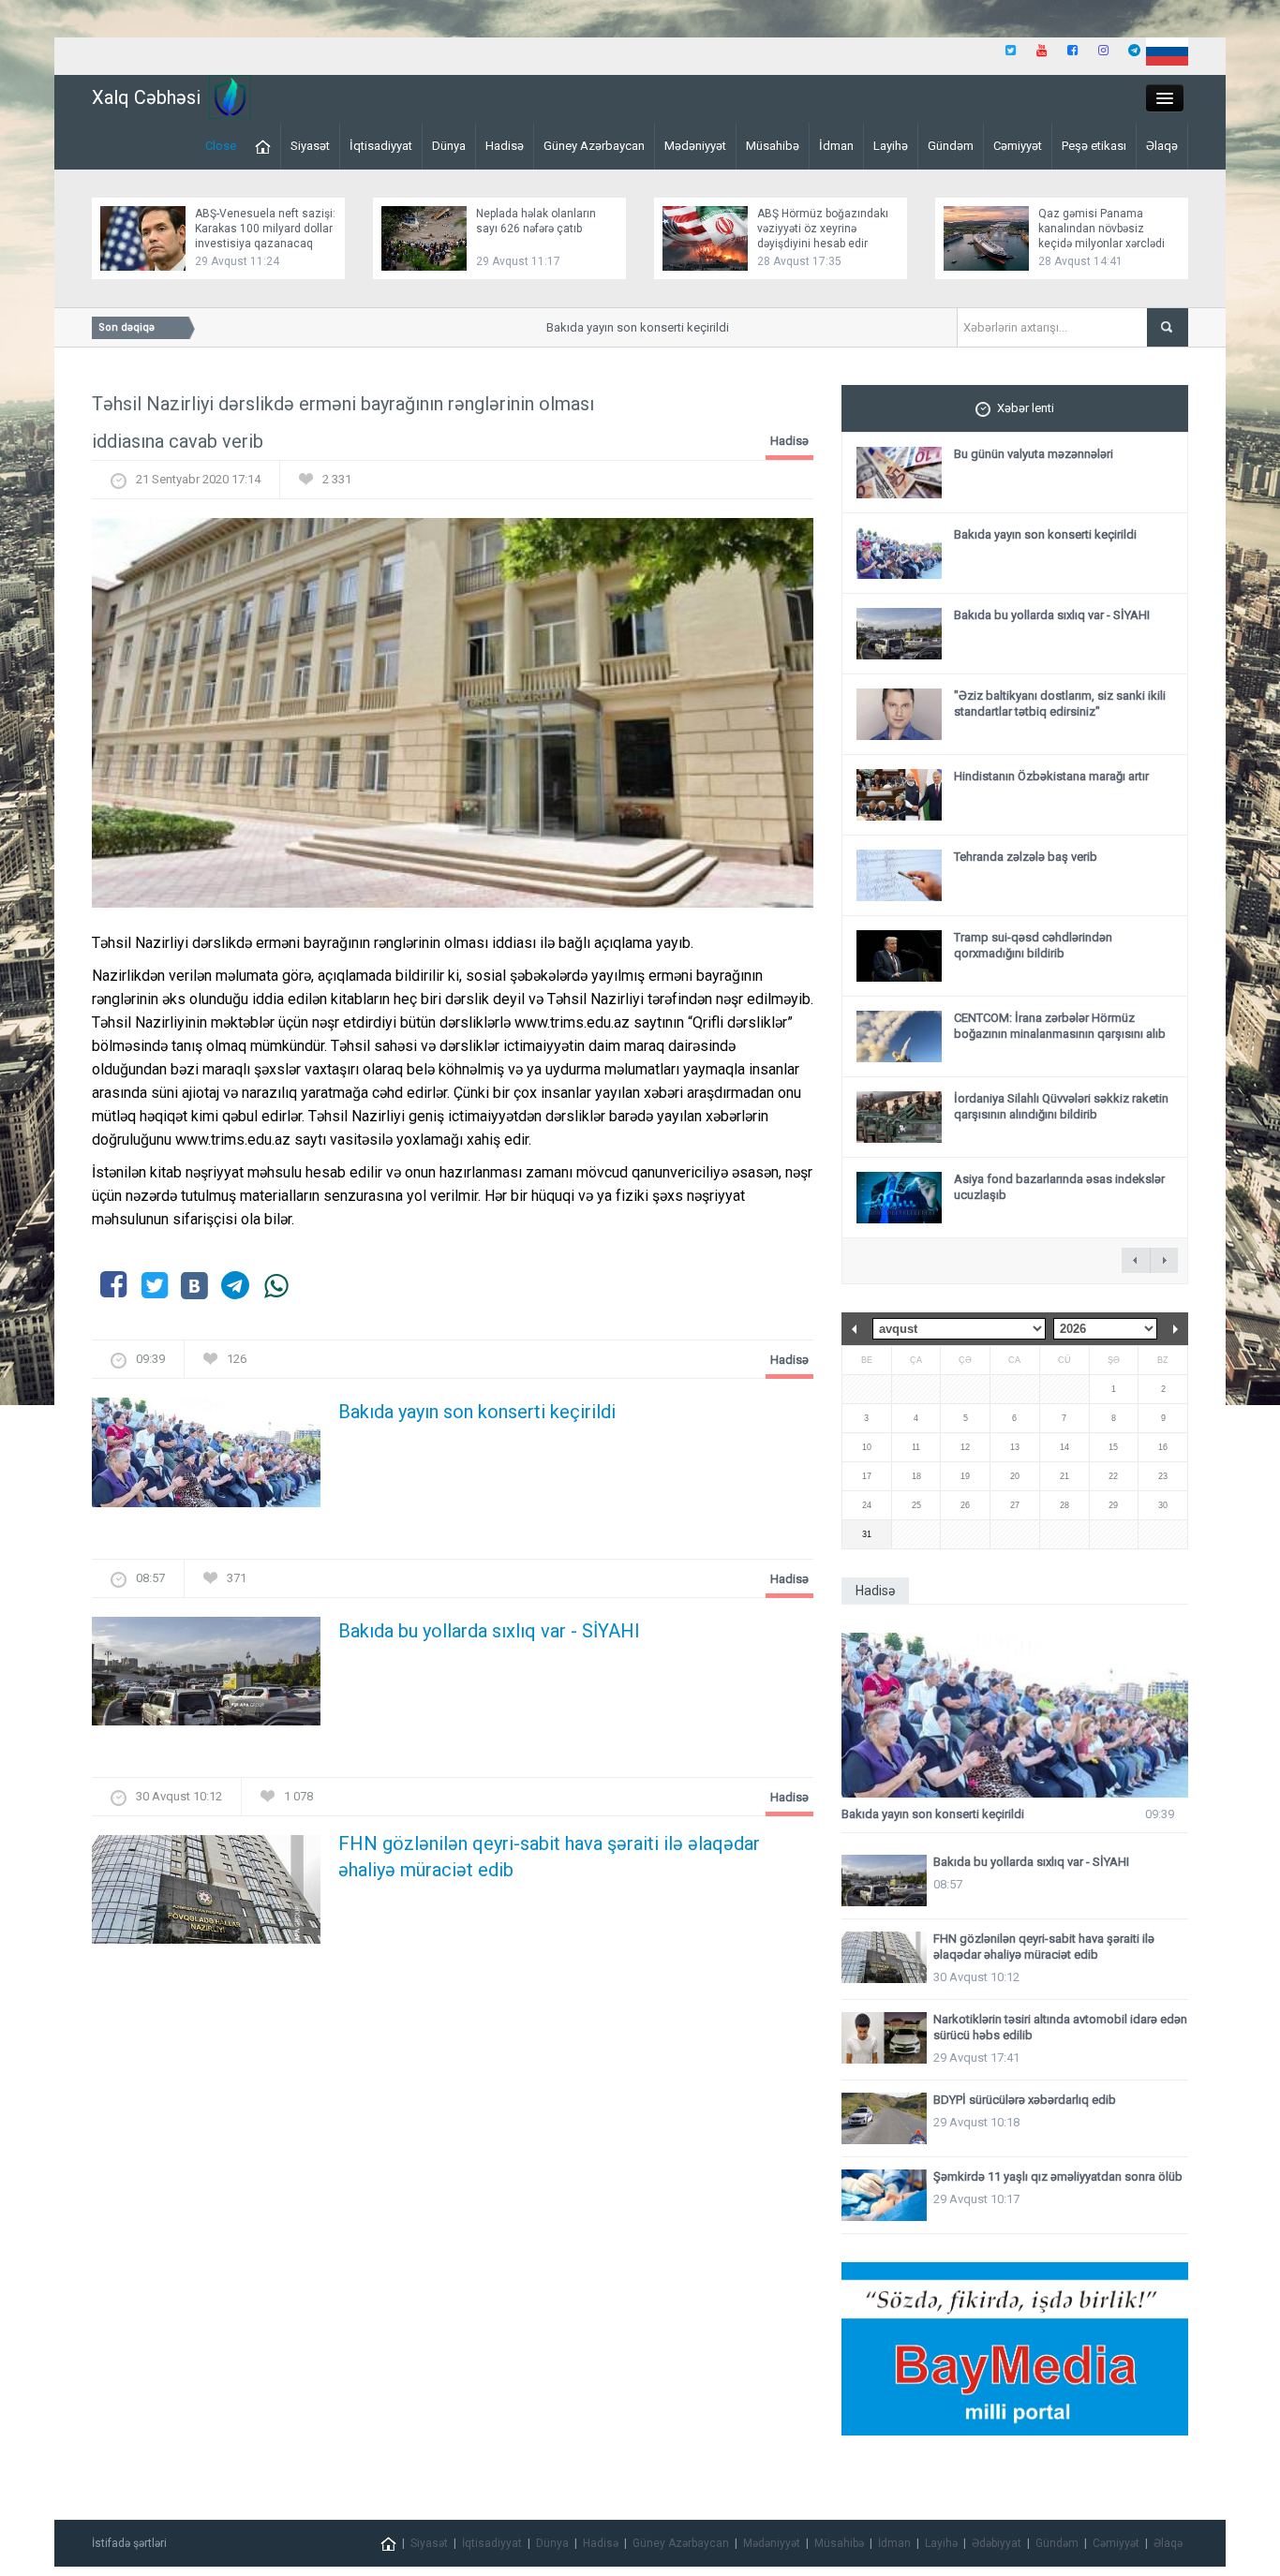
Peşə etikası (1094, 146)
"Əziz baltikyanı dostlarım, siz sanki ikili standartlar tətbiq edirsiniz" (1060, 703)
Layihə (891, 146)
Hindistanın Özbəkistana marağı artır (1051, 776)
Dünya (449, 146)
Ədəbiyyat (997, 2543)
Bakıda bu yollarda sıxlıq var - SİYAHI (489, 1631)
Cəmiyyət (1018, 146)
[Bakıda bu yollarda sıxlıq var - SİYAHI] (206, 1676)
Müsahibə (773, 146)
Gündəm (951, 146)
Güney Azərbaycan (594, 146)
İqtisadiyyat (381, 146)
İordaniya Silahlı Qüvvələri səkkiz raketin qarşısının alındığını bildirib (1061, 1106)
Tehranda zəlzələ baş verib (1026, 857)
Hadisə (505, 146)
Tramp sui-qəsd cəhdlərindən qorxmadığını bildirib (1033, 945)
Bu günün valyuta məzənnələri (1034, 454)
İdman (836, 146)
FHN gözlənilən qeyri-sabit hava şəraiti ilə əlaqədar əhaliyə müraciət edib (549, 1857)
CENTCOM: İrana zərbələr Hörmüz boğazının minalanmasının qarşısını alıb (1060, 1026)
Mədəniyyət (695, 146)
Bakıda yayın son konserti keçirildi (611, 327)
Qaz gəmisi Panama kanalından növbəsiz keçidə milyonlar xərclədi (1101, 229)
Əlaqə (1162, 146)
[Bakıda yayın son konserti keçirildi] (206, 1458)
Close (221, 146)
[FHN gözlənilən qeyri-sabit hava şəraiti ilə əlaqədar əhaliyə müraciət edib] (206, 1895)
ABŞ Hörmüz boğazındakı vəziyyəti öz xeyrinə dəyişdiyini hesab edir (823, 229)
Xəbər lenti (1026, 408)
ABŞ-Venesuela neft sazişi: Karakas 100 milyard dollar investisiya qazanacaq (265, 229)
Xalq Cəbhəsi (146, 97)
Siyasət (310, 146)
